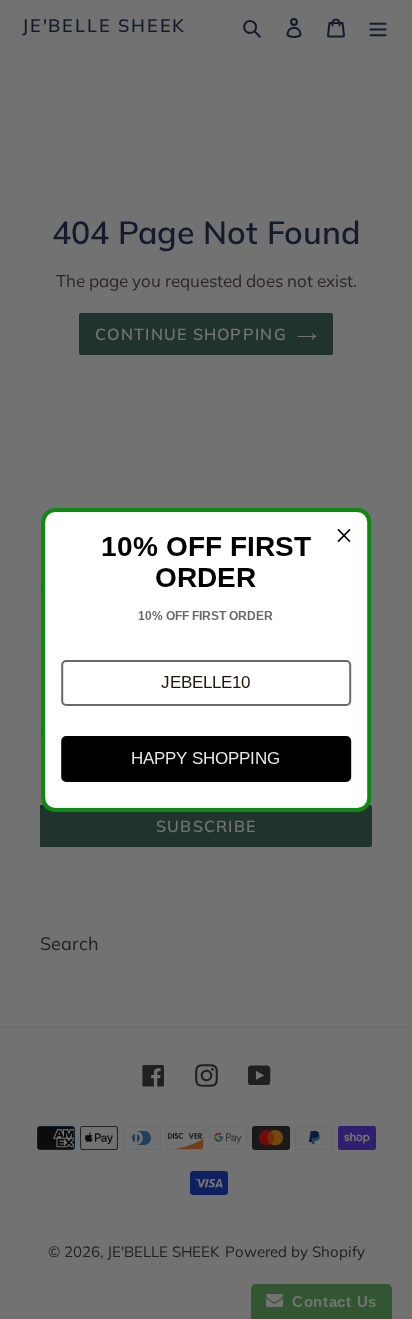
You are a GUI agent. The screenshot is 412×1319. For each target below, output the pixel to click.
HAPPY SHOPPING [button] (205, 758)
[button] (205, 683)
